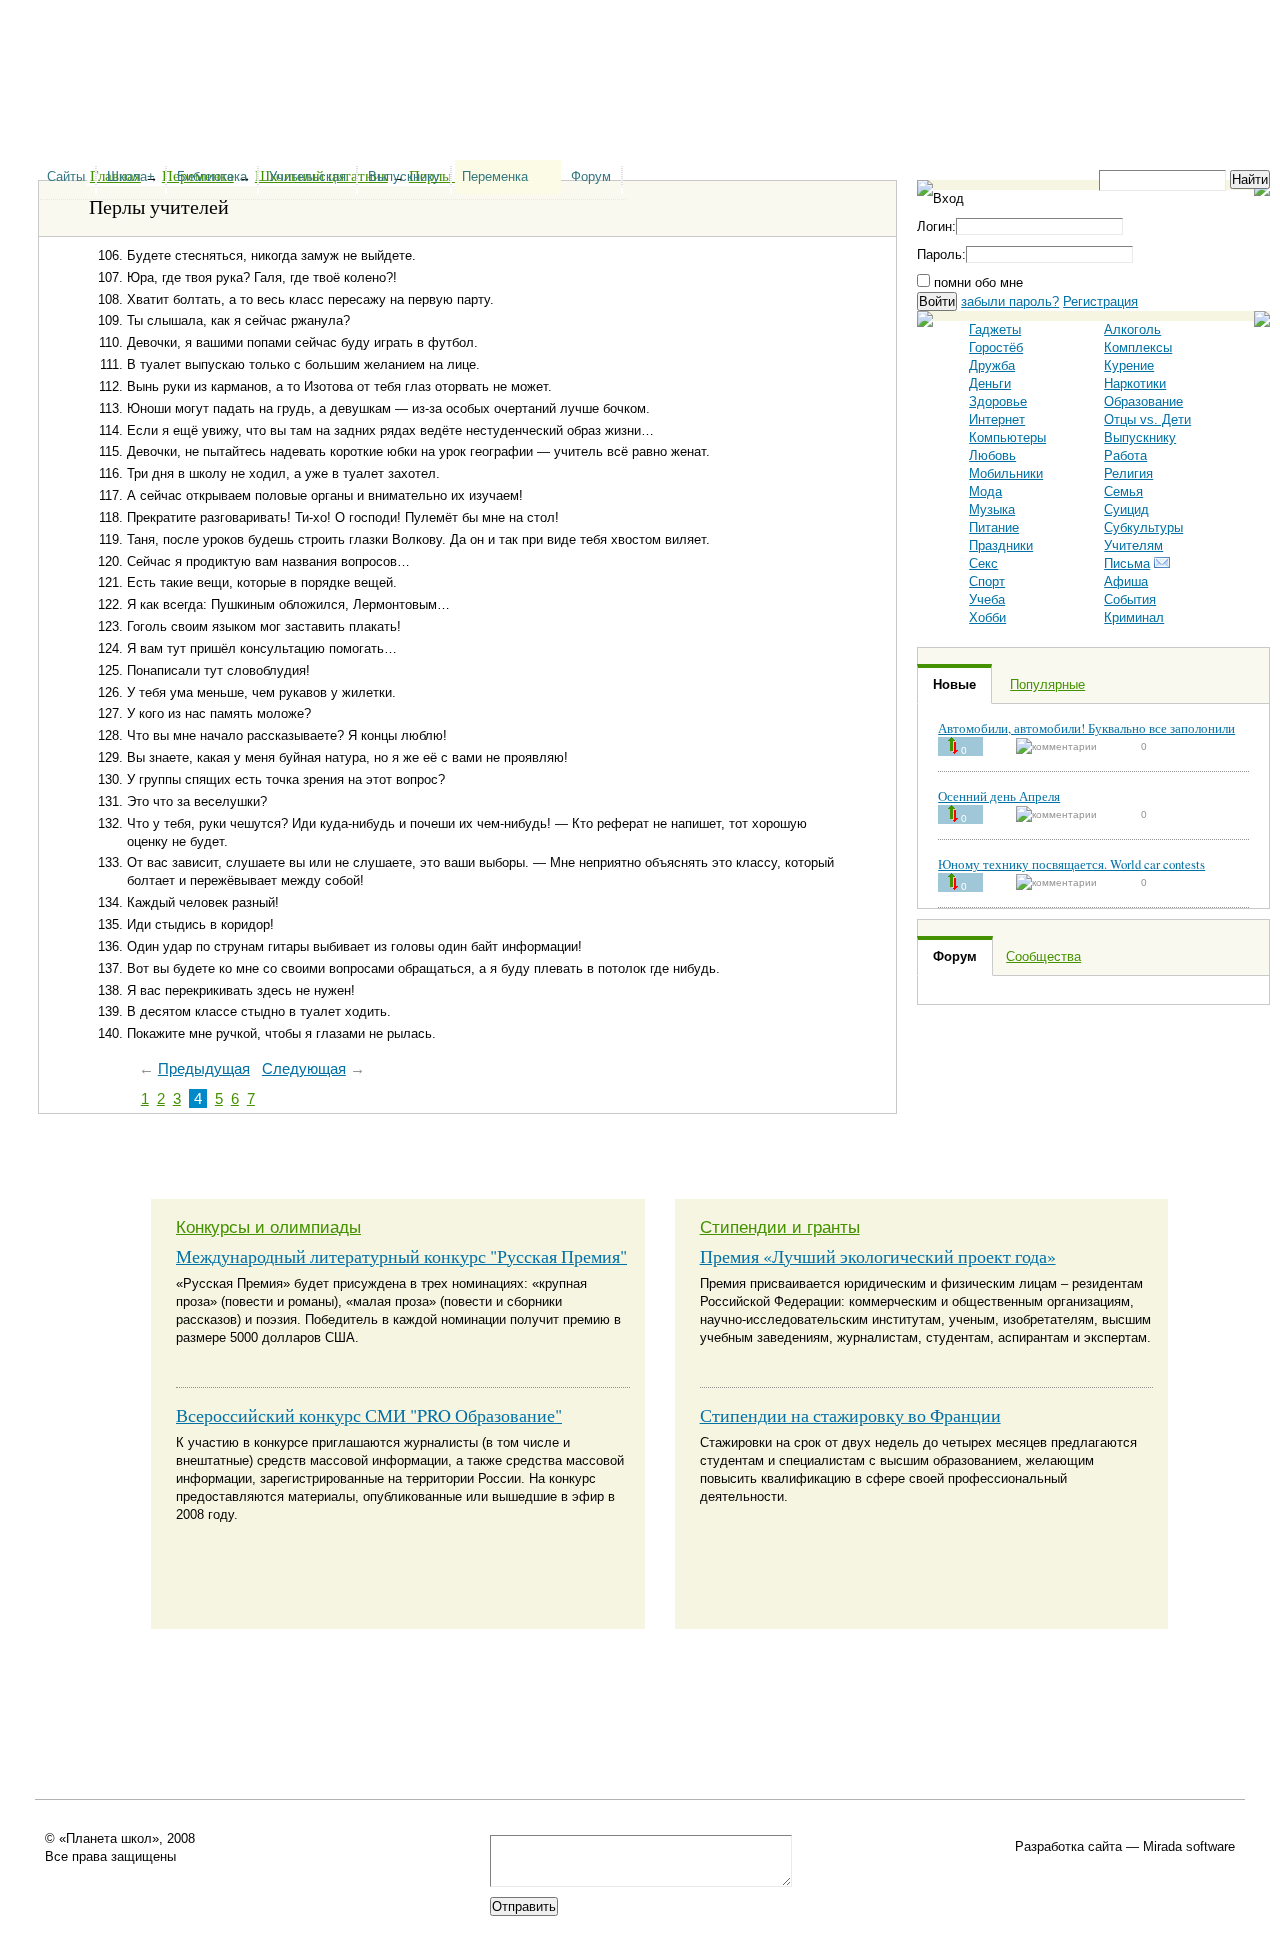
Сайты (66, 176)
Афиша (1126, 581)
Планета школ (140, 60)
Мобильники (1006, 473)
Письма (1127, 563)
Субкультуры (1143, 527)
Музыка (992, 509)
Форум (591, 176)
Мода (985, 491)
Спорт (987, 581)
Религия (1128, 473)
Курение (1129, 365)
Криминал (1134, 617)
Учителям (1133, 545)
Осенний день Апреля (999, 796)
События (1130, 599)
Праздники (1001, 545)
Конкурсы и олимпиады (268, 1227)
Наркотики (1135, 383)
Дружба (992, 365)
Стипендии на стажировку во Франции (850, 1415)
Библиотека (212, 176)
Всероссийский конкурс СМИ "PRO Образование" (369, 1415)
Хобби (987, 617)
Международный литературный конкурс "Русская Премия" (401, 1256)
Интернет (997, 419)
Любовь (992, 455)
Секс (983, 563)
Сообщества (1043, 956)
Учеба (987, 599)
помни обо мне (976, 282)
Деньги (990, 383)
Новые (954, 684)
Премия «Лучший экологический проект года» (878, 1256)
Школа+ (131, 176)
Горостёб (996, 347)
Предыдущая (204, 1068)
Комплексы (1138, 347)
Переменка (495, 176)
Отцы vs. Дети (1147, 419)
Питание (994, 527)
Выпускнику (404, 176)
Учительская (307, 176)
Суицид (1126, 509)
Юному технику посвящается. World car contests (1071, 864)
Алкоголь (1132, 329)
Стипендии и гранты (780, 1227)
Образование (1143, 401)
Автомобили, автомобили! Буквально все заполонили (1086, 728)
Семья (1123, 491)
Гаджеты (995, 329)
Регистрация (1100, 301)
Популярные (1047, 684)
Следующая (304, 1068)
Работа (1125, 455)
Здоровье (998, 401)
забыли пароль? (1010, 301)
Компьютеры (1007, 437)
